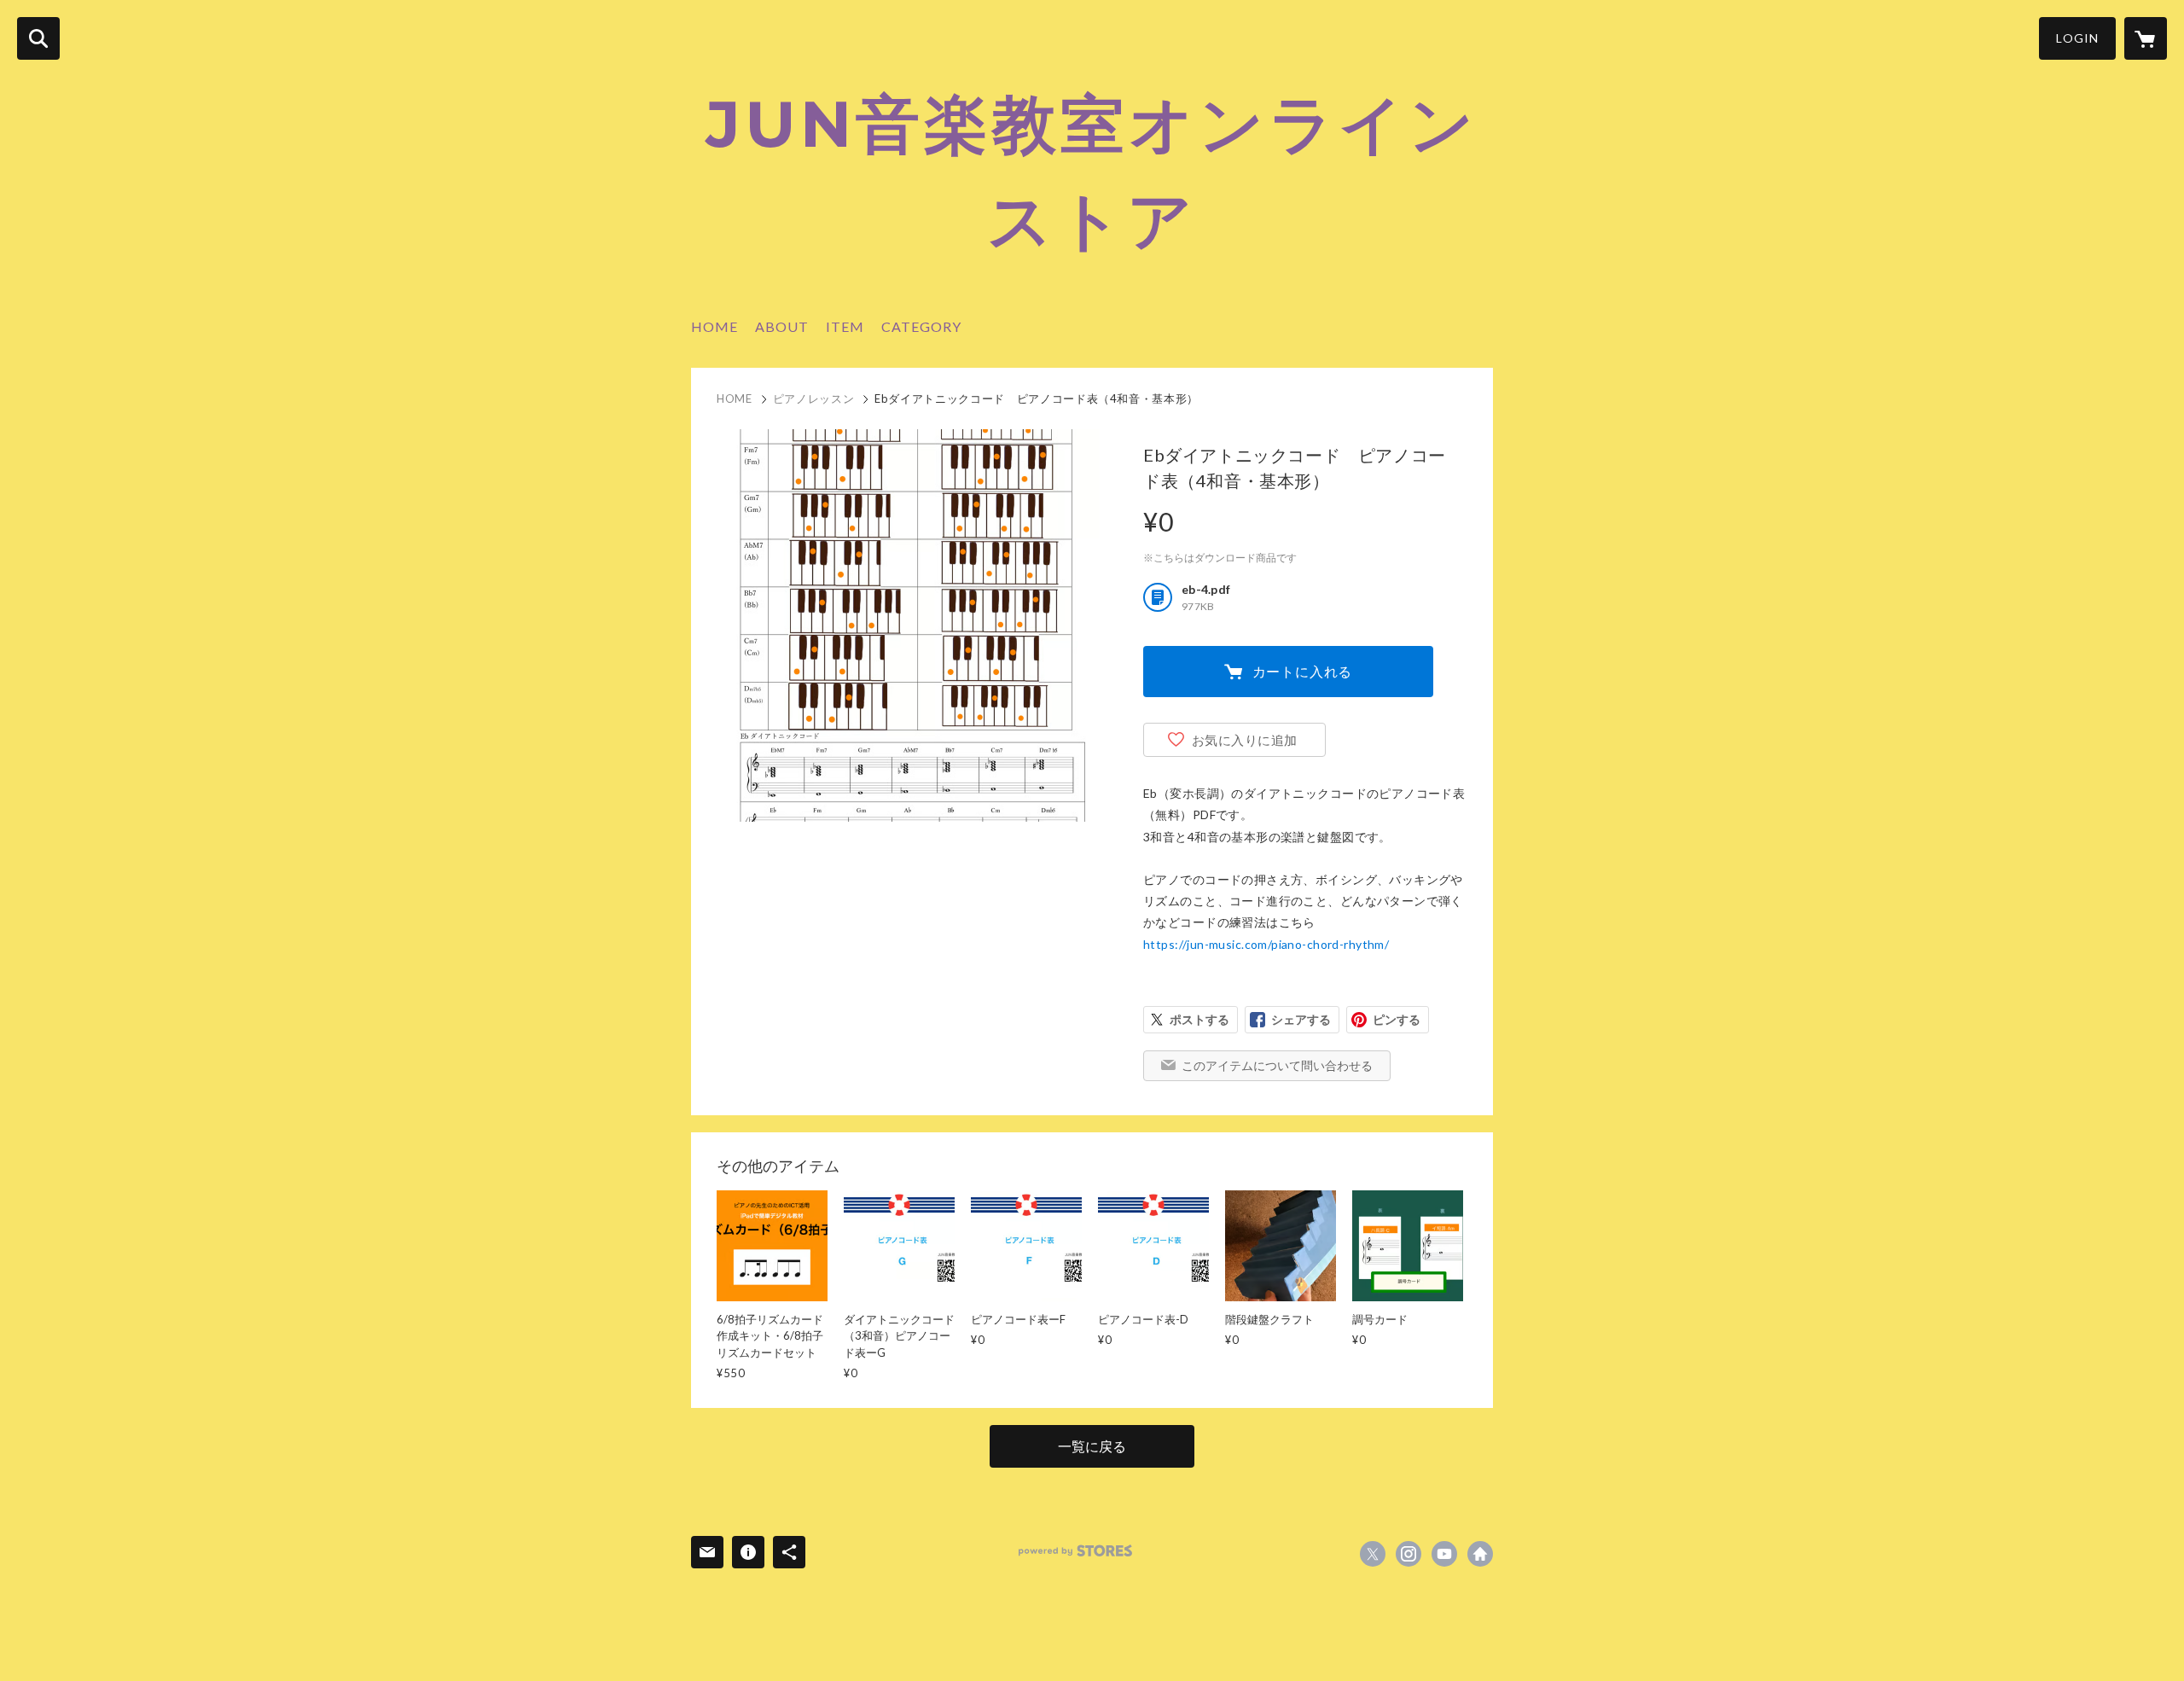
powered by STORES (1075, 1551)
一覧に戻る (1092, 1446)
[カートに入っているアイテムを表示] (2146, 38)
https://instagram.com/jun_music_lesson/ (1409, 1554)
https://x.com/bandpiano (1373, 1554)
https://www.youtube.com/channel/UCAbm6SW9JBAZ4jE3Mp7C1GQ (1444, 1554)
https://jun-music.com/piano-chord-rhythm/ (1266, 944)
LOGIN (2077, 38)
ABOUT (782, 326)
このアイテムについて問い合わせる (1277, 1065)
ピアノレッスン (814, 398)
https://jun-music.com (1480, 1554)
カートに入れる (1303, 671)
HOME (714, 326)
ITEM (845, 326)
